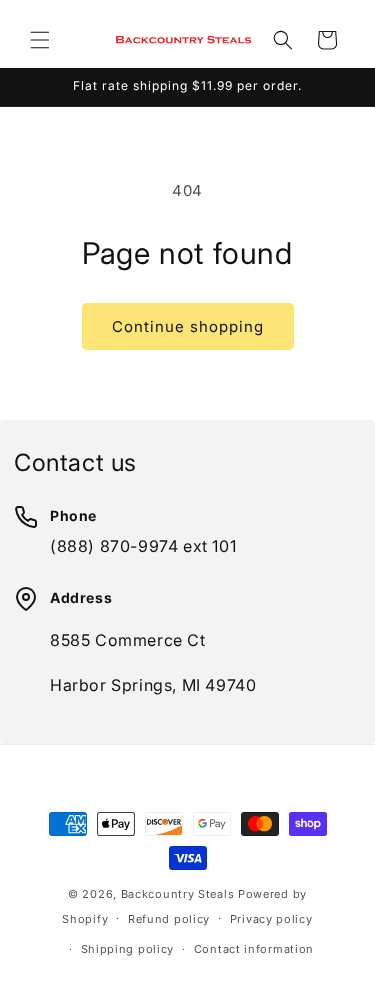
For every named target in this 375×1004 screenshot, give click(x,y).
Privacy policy (271, 919)
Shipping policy (128, 949)
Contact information (254, 949)
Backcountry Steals (178, 894)
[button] (40, 40)
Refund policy (169, 919)
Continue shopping (188, 326)
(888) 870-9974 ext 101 (143, 546)
